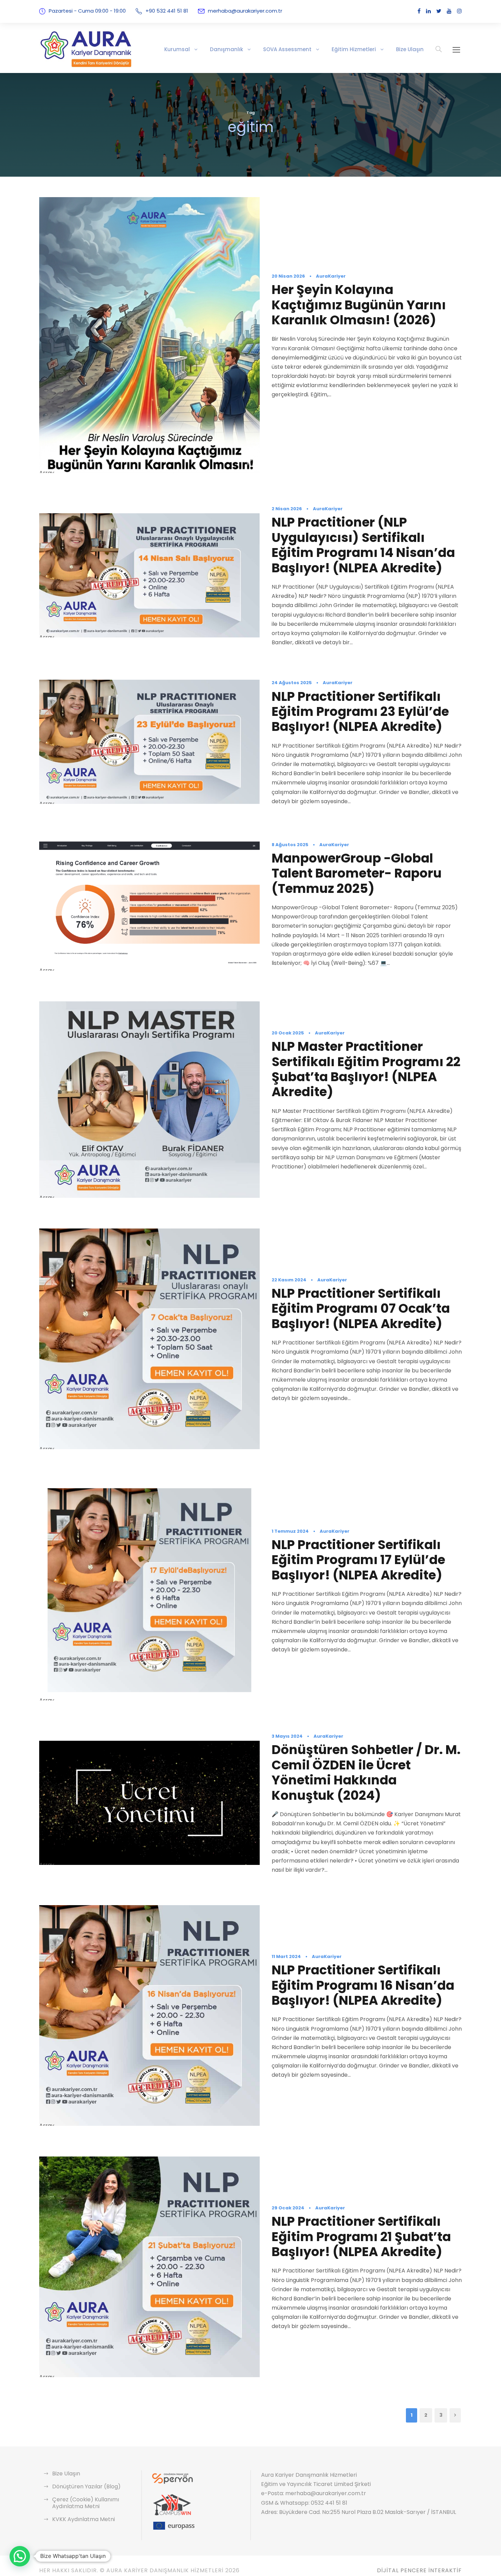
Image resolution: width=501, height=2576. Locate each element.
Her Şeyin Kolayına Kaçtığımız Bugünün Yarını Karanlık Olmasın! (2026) (359, 305)
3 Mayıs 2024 (287, 1736)
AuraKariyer (331, 276)
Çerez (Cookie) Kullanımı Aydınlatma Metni (86, 2503)
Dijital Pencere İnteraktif (419, 2570)
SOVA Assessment (287, 49)
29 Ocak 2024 (288, 2208)
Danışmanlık (226, 49)
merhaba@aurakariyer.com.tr (245, 11)
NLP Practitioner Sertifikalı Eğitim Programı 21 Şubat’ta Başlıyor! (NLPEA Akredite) (361, 2236)
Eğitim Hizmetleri (354, 49)
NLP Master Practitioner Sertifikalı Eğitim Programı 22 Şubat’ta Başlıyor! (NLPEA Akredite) (366, 1069)
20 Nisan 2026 (288, 276)
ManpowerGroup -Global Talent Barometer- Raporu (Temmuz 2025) (357, 873)
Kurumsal (177, 49)
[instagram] (459, 11)
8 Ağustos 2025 (290, 845)
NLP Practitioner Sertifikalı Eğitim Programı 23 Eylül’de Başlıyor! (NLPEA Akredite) (360, 712)
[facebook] (419, 11)
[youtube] (449, 11)
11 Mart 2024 (286, 1956)
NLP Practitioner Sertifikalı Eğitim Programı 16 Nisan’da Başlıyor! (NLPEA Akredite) (363, 1985)
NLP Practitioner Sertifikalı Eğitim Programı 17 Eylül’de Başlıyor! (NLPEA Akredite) (358, 1560)
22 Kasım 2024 (289, 1280)
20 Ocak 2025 (288, 1033)
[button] (20, 2556)
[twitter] (439, 11)
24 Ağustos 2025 (292, 683)
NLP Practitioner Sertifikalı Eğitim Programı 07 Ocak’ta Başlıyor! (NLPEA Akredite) (361, 1308)
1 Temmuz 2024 (290, 1531)
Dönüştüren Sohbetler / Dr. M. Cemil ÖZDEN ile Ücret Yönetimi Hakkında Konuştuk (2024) (366, 1772)
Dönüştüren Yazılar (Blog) (86, 2486)
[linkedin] (428, 11)
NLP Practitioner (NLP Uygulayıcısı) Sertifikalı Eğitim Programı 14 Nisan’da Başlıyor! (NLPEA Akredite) (363, 545)
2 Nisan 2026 (287, 509)
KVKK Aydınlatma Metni (83, 2519)
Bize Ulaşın (410, 49)
